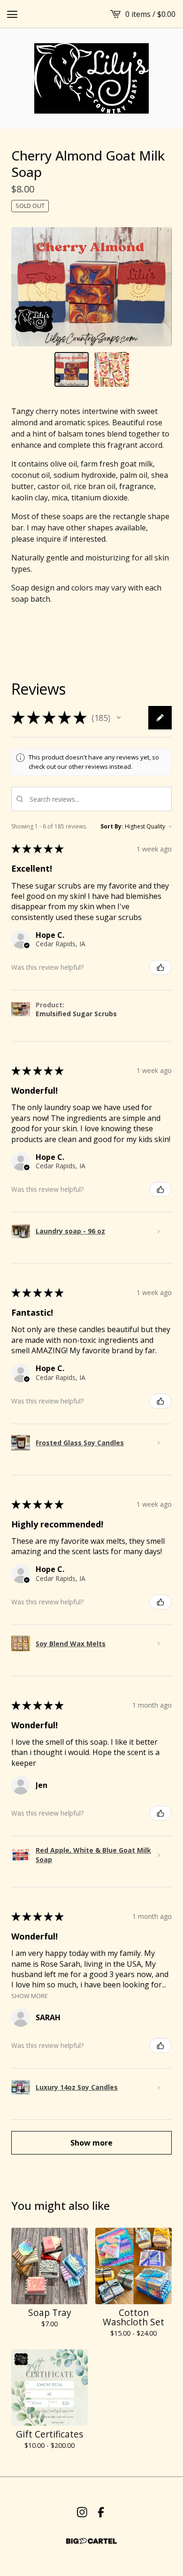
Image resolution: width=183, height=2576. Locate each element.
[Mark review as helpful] (160, 967)
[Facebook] (101, 2512)
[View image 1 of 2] (72, 369)
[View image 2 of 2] (112, 369)
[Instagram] (82, 2512)
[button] (119, 718)
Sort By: (112, 826)
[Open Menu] (12, 14)
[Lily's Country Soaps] (91, 78)
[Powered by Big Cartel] (91, 2541)
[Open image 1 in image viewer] (91, 287)
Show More (30, 1995)
